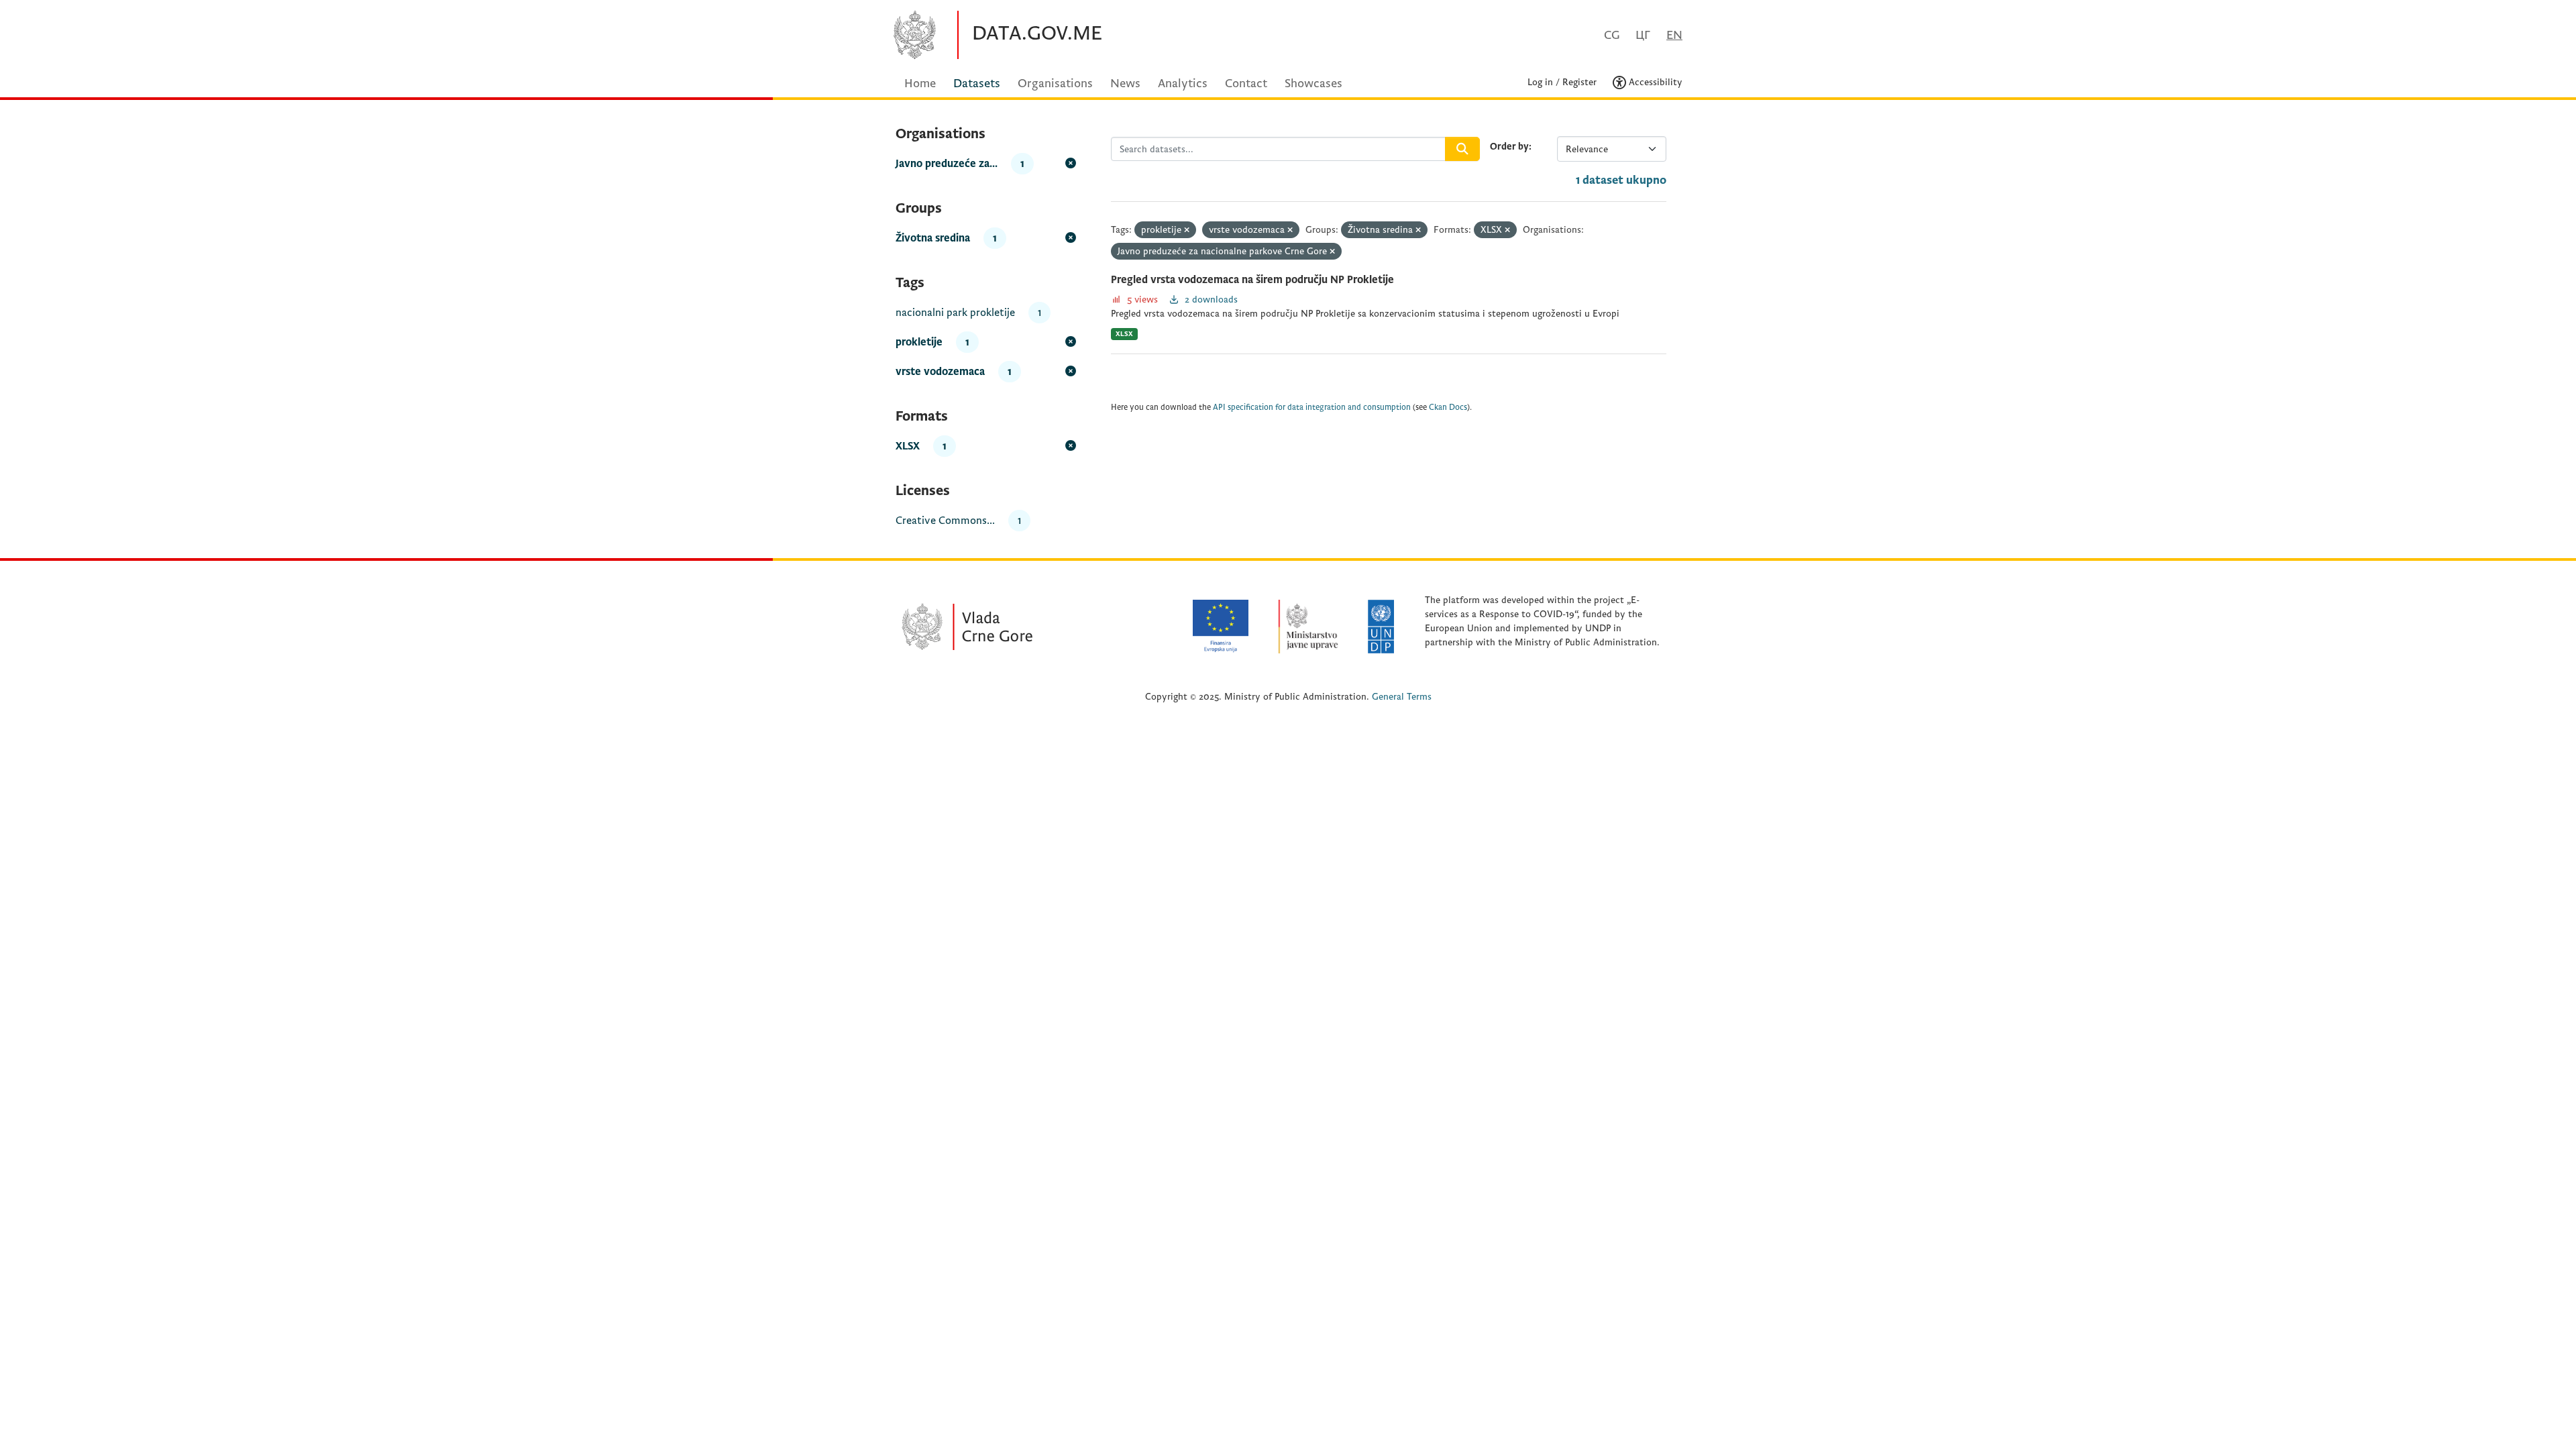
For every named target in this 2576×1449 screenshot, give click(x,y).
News (1125, 84)
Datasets (977, 84)
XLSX (1124, 334)
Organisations (1055, 84)
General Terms (1402, 697)
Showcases (1313, 84)
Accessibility (1654, 82)
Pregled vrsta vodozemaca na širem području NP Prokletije (1252, 280)
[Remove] (1187, 230)
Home (920, 84)
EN (1674, 35)
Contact (1246, 84)
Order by (1509, 147)
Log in (1540, 82)
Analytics (1183, 84)
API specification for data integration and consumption (1312, 408)
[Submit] (1462, 149)
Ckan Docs (1448, 408)
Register (1579, 82)
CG (1612, 35)
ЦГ (1643, 35)
